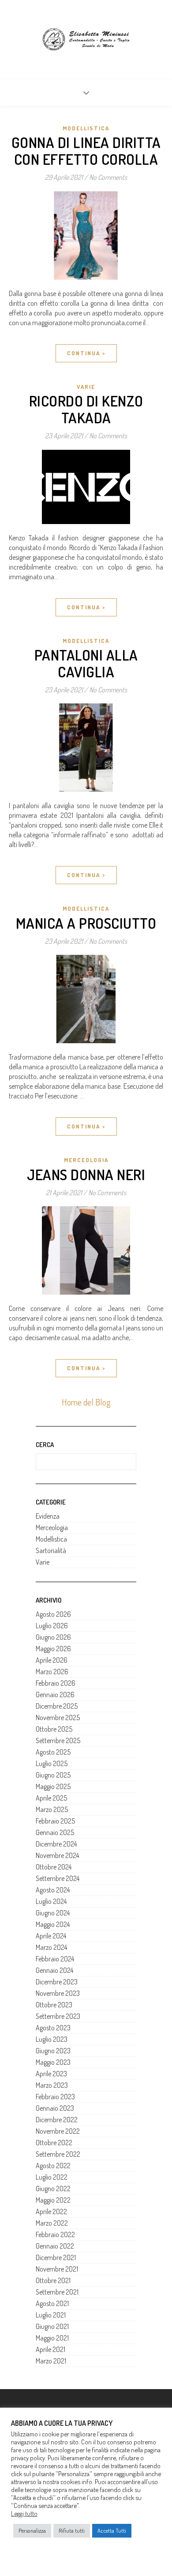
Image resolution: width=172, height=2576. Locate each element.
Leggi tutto (24, 2513)
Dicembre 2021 (56, 2257)
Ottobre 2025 (54, 1729)
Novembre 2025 (58, 1717)
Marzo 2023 (52, 2085)
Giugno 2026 (53, 1637)
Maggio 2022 (53, 2200)
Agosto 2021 (52, 2303)
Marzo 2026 (52, 1672)
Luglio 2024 (51, 1901)
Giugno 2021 (52, 2326)
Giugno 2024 (53, 1913)
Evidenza (48, 1516)
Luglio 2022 (52, 2177)
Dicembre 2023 (57, 1982)
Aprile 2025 (51, 1798)
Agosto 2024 (53, 1890)
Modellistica (86, 128)
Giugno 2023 (53, 2051)
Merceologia (86, 1160)
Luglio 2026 (52, 1626)
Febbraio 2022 (55, 2234)
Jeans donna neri (86, 1174)
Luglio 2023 (52, 2039)
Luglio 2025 (52, 1763)
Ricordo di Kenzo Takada (86, 409)
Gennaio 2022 (55, 2246)
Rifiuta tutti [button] (72, 2530)
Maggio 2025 (53, 1786)
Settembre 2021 (57, 2292)
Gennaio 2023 (55, 2108)
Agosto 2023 (53, 2028)
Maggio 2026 (53, 1649)
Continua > (86, 353)
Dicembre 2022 (57, 2120)
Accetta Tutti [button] (112, 2530)
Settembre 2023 (58, 2016)
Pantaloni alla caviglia (86, 663)
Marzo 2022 (52, 2223)
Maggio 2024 (53, 1924)
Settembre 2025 (58, 1740)
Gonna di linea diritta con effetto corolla (86, 151)
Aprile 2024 (51, 1936)
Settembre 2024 (58, 1878)
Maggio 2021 (52, 2338)
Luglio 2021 (51, 2315)
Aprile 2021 (50, 2349)
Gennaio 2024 (54, 1970)
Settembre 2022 (58, 2154)
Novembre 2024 (57, 1855)
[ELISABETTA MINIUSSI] (86, 39)
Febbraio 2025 (55, 1821)
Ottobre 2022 (54, 2143)
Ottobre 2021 (53, 2280)
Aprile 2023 (51, 2074)
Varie (86, 387)
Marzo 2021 (51, 2361)
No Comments (108, 177)
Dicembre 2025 (57, 1706)
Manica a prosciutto (86, 923)
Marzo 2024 (51, 1947)
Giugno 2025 (53, 1775)
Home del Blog (86, 1402)
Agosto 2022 (53, 2166)
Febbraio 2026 (56, 1683)
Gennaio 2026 (55, 1695)
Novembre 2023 (58, 1993)
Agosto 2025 (53, 1752)
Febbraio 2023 (55, 2097)
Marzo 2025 (52, 1809)
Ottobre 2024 (54, 1867)
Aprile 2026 (52, 1660)
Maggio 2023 (53, 2062)
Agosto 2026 (53, 1614)
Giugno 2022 (53, 2188)
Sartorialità (51, 1550)
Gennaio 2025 (55, 1832)
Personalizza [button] (32, 2530)
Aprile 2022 (51, 2211)
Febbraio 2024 (55, 1959)
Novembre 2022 (58, 2131)
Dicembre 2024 (56, 1844)
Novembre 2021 (57, 2269)
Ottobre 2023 (54, 2005)
